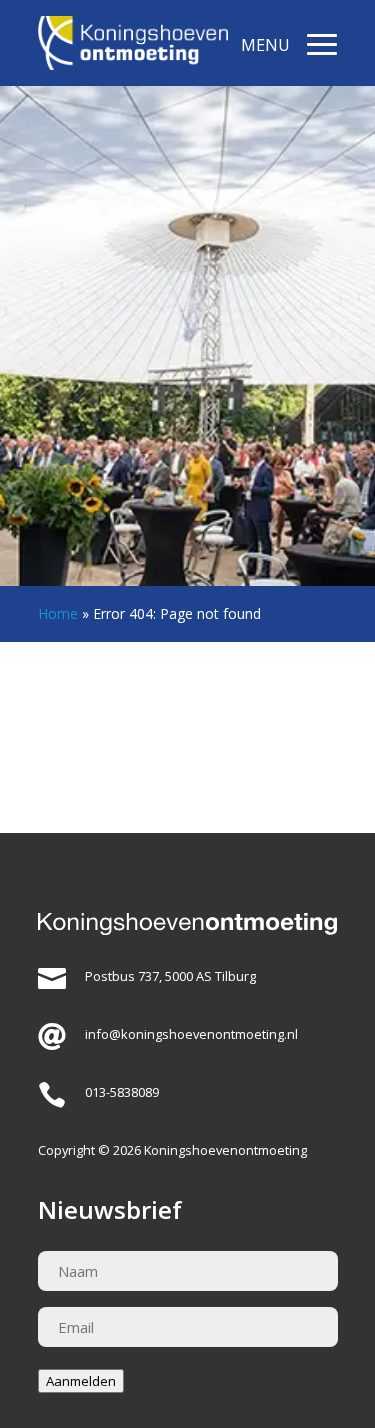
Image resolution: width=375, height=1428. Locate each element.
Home (58, 613)
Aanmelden (81, 1381)
